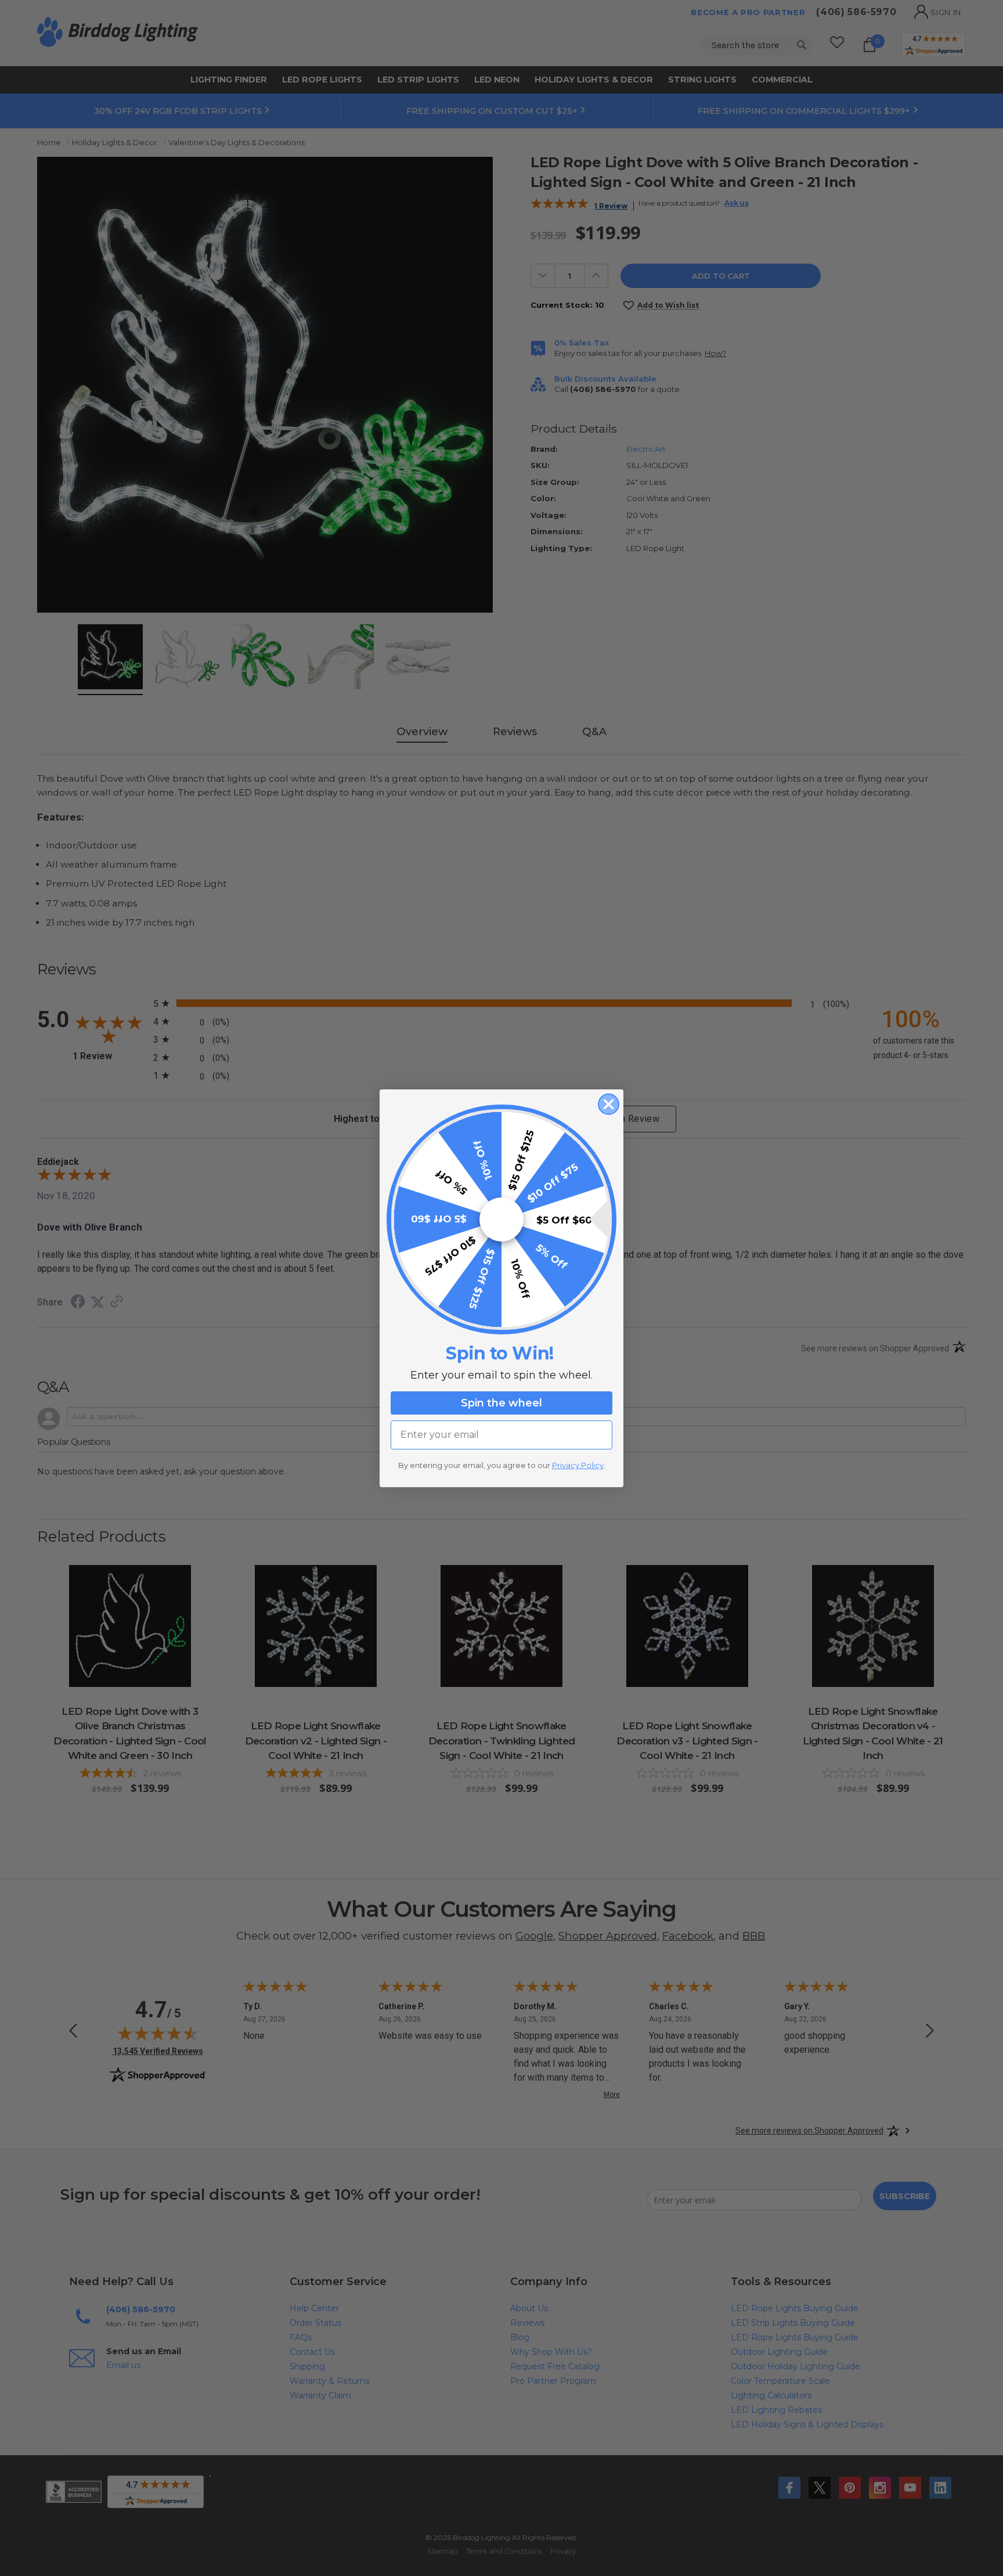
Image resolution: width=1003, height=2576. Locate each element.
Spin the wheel (501, 1403)
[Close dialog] (609, 1104)
